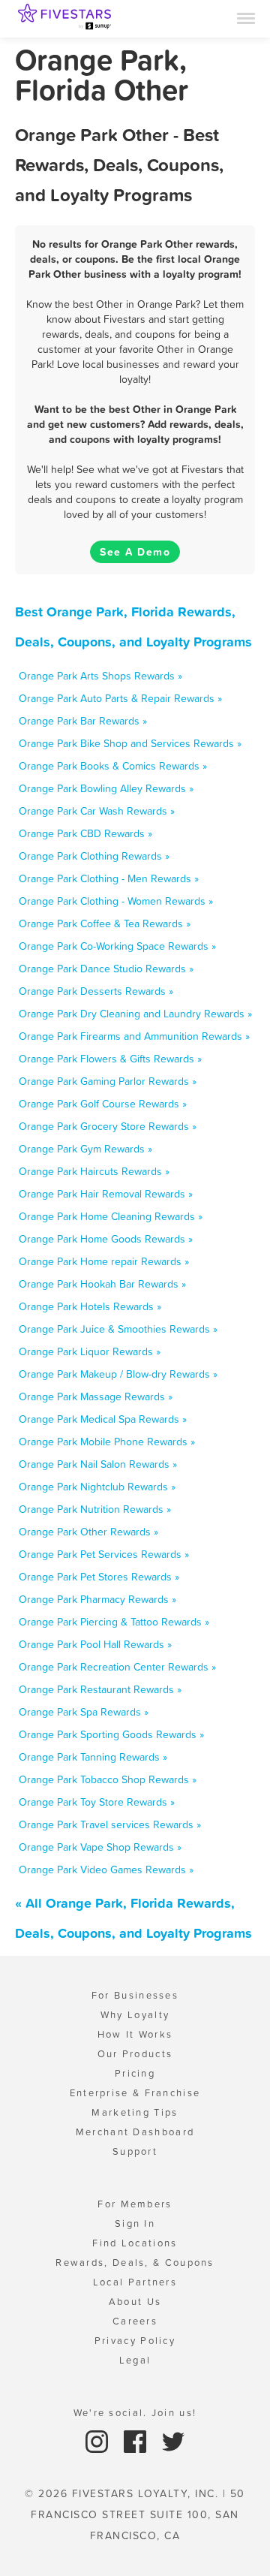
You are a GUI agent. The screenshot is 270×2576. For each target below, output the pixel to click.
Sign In (135, 2223)
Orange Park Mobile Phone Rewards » (107, 1442)
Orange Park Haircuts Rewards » (94, 1171)
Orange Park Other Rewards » (88, 1532)
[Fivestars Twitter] (173, 2440)
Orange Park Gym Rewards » (85, 1149)
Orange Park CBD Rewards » (85, 833)
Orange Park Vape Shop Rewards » (100, 1847)
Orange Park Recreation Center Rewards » (117, 1667)
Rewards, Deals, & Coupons (135, 2263)
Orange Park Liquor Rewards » (90, 1351)
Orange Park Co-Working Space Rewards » (117, 946)
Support (135, 2151)
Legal (135, 2360)
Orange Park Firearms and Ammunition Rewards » (134, 1036)
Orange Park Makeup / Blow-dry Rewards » (118, 1374)
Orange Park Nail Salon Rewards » (98, 1464)
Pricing (135, 2073)
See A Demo (135, 552)
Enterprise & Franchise (135, 2093)
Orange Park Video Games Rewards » (106, 1869)
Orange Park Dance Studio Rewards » (106, 969)
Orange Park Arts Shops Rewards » (100, 676)
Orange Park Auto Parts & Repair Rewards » (120, 698)
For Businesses (135, 1995)
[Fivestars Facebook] (137, 2440)
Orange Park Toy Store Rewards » (97, 1802)
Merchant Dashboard (135, 2132)
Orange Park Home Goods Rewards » (106, 1239)
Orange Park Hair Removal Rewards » (106, 1194)
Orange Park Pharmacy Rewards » (97, 1599)
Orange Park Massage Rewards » (96, 1396)
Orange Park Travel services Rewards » (110, 1824)
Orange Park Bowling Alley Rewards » (106, 788)
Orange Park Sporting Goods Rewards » (111, 1734)
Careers (135, 2321)
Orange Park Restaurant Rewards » (100, 1689)
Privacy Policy (135, 2341)
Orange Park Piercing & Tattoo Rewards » (114, 1622)
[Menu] (246, 17)
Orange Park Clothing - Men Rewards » (109, 878)
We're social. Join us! (135, 2413)
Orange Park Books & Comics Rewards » (113, 766)
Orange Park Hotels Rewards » (90, 1306)
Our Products (135, 2054)
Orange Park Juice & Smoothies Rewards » (118, 1329)
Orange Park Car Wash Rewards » (97, 811)
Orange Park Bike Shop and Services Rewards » (130, 743)
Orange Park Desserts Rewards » (96, 991)
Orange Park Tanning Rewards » (93, 1757)
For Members (135, 2204)
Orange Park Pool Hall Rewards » (95, 1644)
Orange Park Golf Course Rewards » (103, 1104)
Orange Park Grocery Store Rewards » (108, 1126)
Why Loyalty (135, 2015)
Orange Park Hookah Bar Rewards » (102, 1284)
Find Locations (135, 2243)
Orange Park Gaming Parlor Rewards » (108, 1081)
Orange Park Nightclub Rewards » (97, 1487)
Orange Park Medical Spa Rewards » (103, 1419)
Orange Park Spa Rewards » (84, 1712)
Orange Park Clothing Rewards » (94, 856)
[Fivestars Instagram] (99, 2440)
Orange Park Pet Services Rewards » (104, 1554)
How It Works (135, 2034)
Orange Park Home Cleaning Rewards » (111, 1216)
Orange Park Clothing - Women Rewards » (116, 901)
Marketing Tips (135, 2112)
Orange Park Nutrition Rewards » (95, 1509)
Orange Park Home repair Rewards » (104, 1261)
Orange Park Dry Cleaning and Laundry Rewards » (135, 1014)
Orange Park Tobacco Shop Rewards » (108, 1779)
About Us (135, 2302)
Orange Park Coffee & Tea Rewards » (105, 923)
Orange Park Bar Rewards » (83, 721)
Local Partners (135, 2282)
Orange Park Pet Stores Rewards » (99, 1577)
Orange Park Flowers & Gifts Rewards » (110, 1059)
